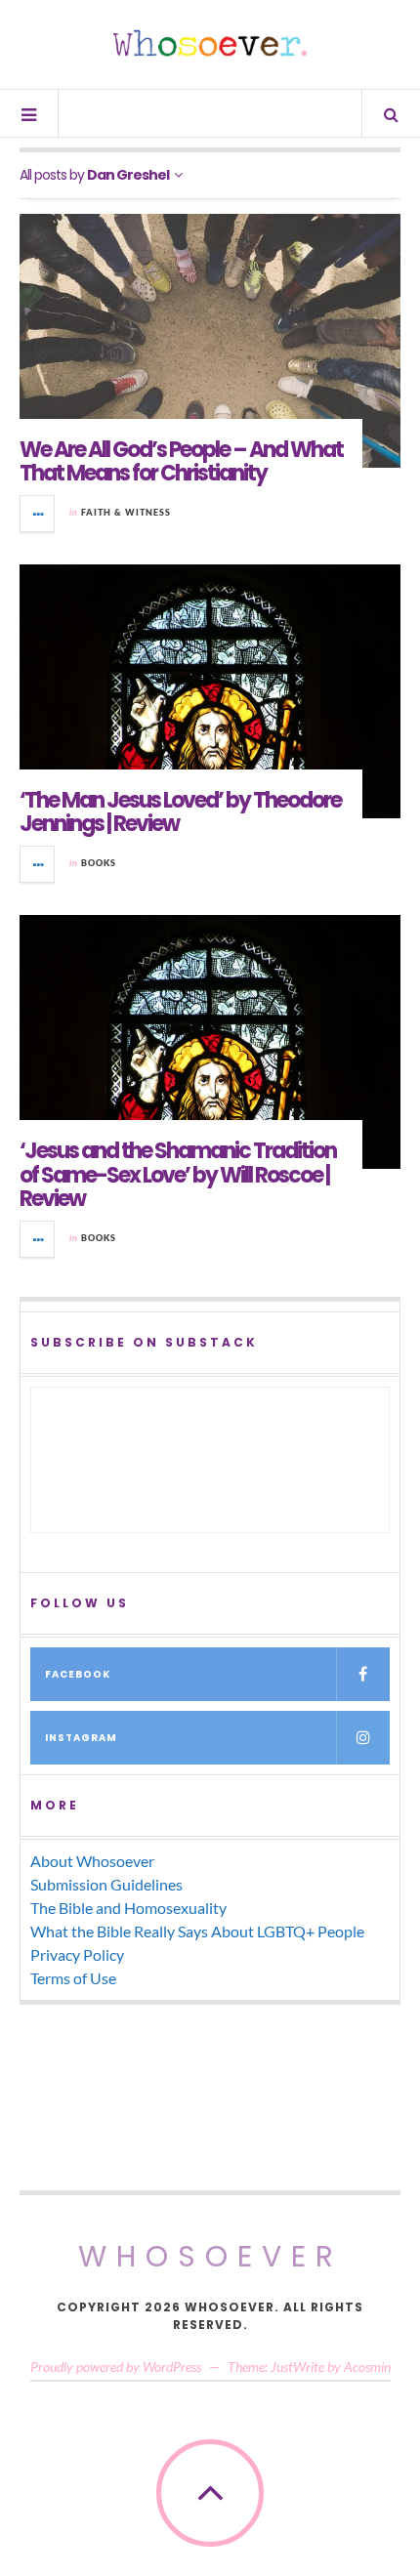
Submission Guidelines (106, 1884)
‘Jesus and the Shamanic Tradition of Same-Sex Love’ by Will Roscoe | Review (178, 1174)
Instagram (81, 1738)
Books (99, 863)
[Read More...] (38, 514)
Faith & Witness (126, 512)
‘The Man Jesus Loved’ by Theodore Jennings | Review (180, 812)
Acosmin (367, 2367)
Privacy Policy (77, 1954)
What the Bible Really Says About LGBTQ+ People (197, 1931)
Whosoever (210, 2256)
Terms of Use (73, 1978)
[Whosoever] (210, 43)
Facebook (78, 1674)
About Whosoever (92, 1861)
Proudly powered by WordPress (116, 2367)
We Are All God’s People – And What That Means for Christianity (181, 461)
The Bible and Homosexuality (128, 1908)
